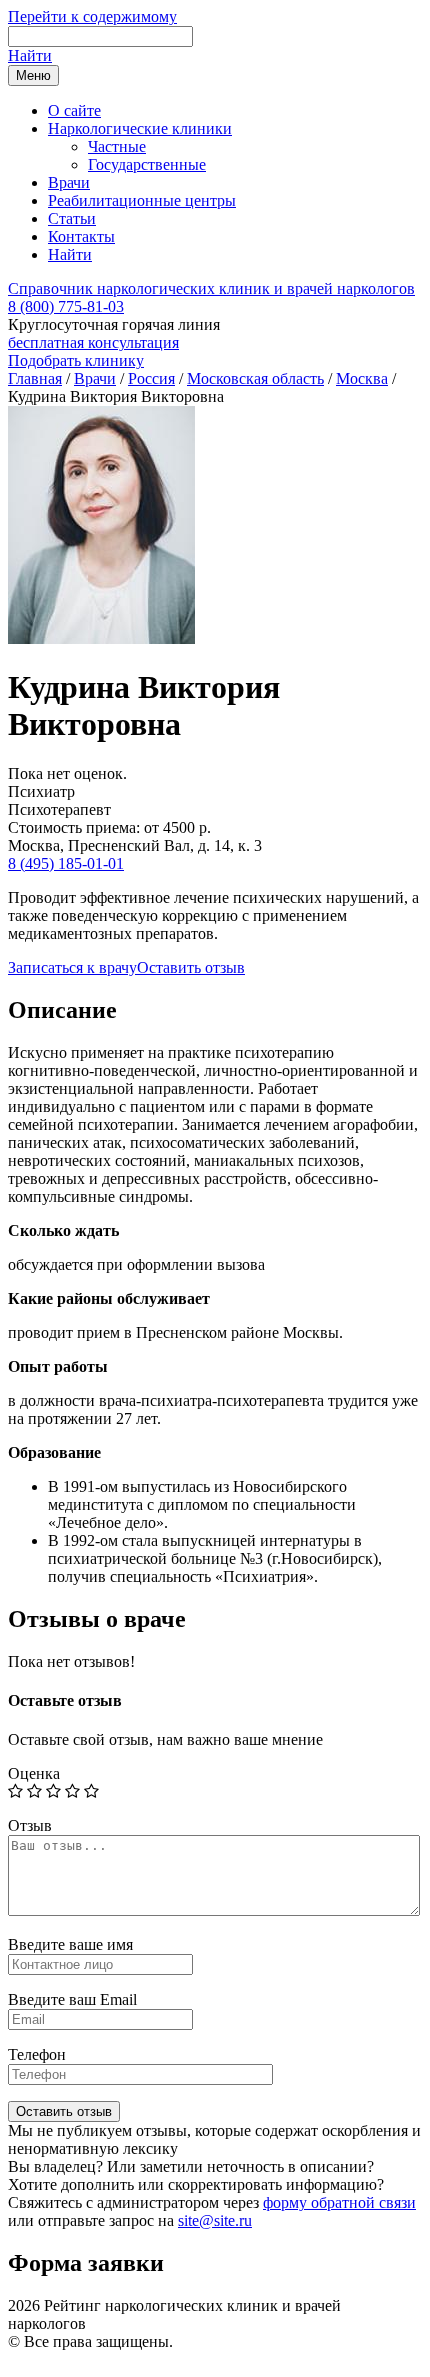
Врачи (69, 182)
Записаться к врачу (72, 967)
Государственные (147, 164)
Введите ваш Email (72, 1999)
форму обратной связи (339, 2202)
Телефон (37, 2054)
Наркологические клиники (140, 128)
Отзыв (30, 1825)
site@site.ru (215, 2220)
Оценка (34, 1773)
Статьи (72, 218)
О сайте (74, 110)
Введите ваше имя (70, 1944)
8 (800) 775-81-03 (66, 306)
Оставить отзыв (191, 967)
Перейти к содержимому (92, 16)
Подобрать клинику (76, 360)
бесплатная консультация (93, 342)
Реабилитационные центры (142, 200)
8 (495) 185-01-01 (66, 863)
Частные (117, 146)
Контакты (81, 236)
